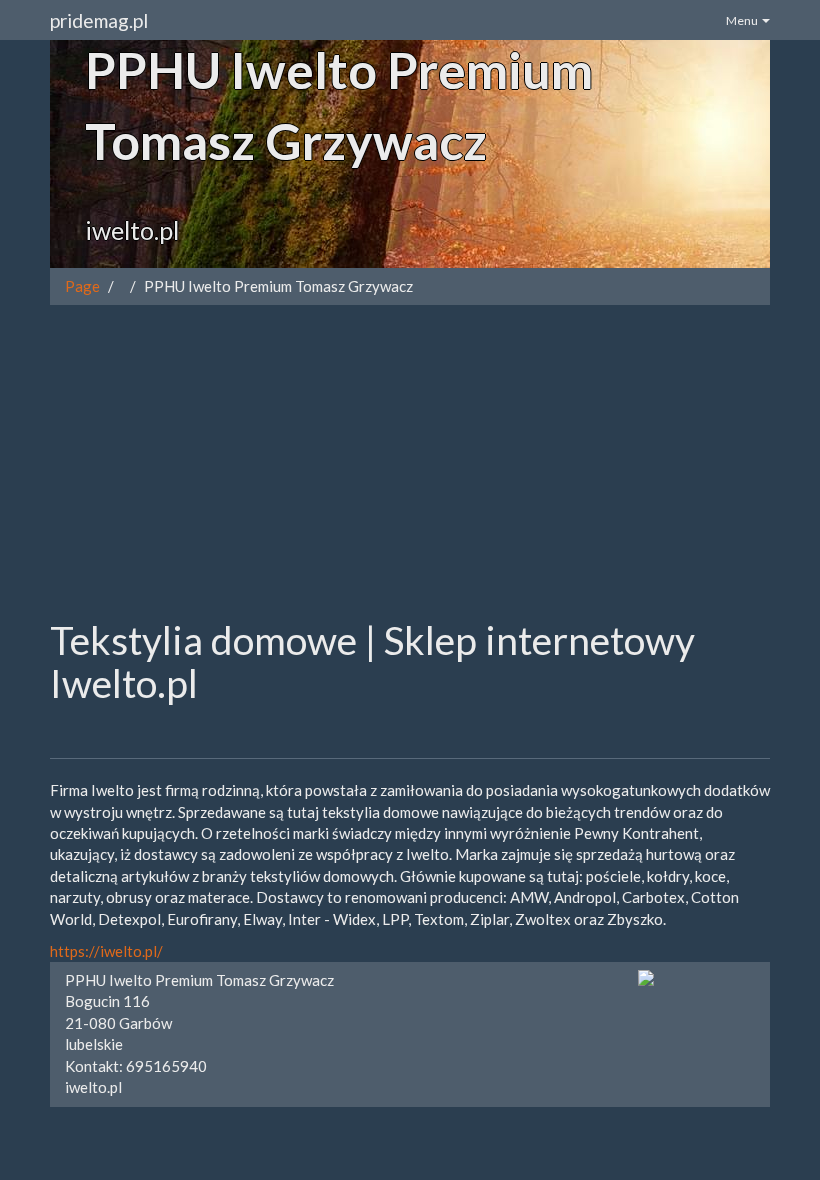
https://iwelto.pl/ (106, 951)
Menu (743, 20)
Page (82, 286)
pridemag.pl (99, 20)
